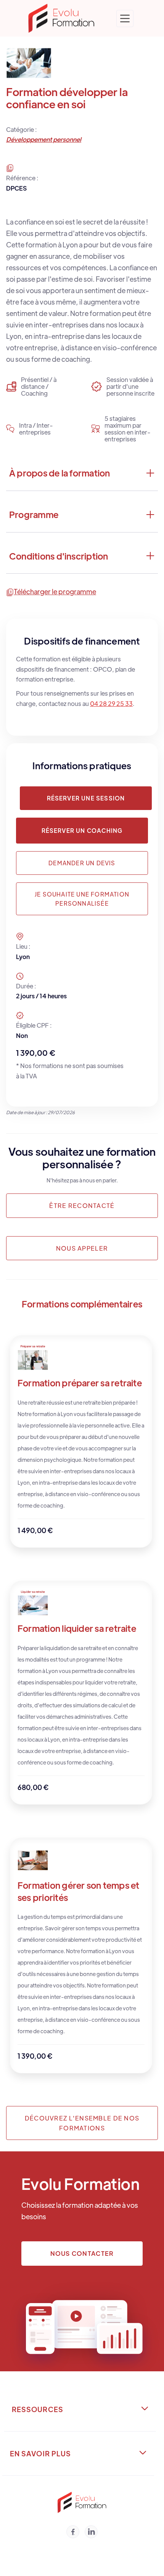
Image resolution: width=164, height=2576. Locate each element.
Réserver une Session (86, 798)
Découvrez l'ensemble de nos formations (82, 2123)
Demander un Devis (82, 863)
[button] (125, 18)
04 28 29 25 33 (111, 703)
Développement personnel (44, 139)
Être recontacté (82, 1205)
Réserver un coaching (82, 830)
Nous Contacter (82, 2253)
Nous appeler (82, 1248)
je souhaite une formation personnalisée (82, 899)
